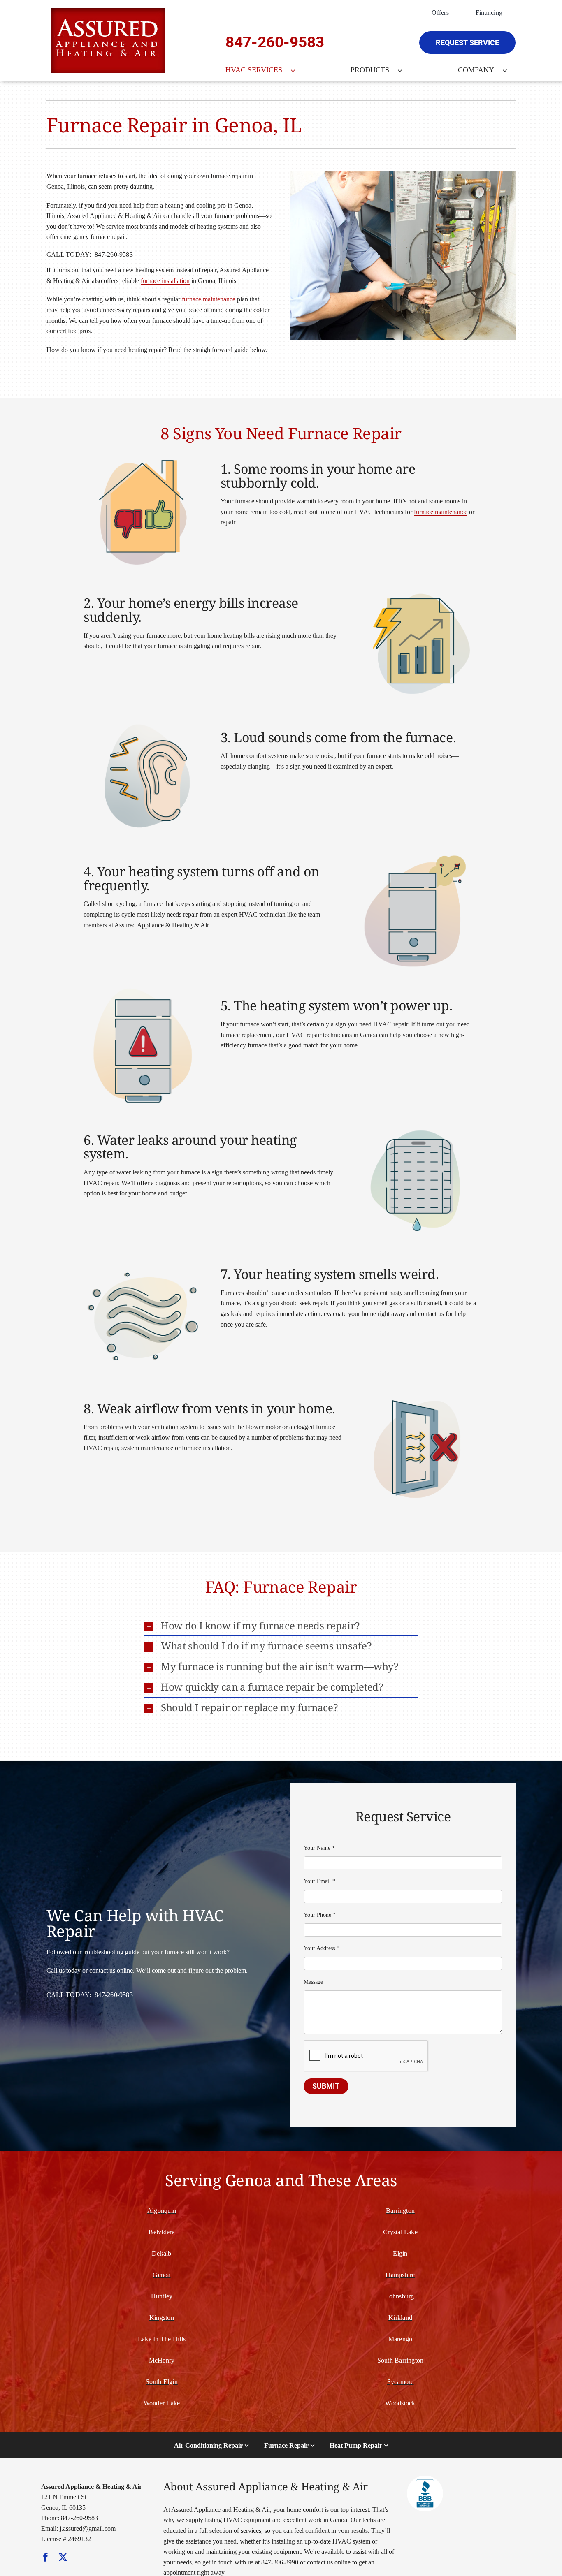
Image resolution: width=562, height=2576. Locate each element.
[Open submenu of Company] (509, 70)
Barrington (400, 2211)
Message (313, 1982)
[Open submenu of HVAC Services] (297, 70)
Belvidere (161, 2232)
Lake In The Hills (162, 2339)
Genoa (161, 2275)
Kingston (162, 2318)
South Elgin (162, 2382)
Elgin (400, 2253)
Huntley (162, 2296)
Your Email (319, 1881)
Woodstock (400, 2403)
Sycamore (401, 2382)
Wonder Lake (162, 2403)
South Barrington (401, 2360)
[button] (281, 1626)
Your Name (319, 1848)
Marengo (401, 2339)
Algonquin (162, 2211)
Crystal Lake (400, 2232)
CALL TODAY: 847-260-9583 (90, 254)
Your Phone (320, 1915)
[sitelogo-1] (108, 11)
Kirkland (400, 2318)
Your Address (322, 1948)
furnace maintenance (209, 299)
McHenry (162, 2360)
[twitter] (63, 2557)
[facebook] (46, 2557)
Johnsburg (400, 2296)
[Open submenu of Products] (404, 70)
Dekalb (161, 2253)
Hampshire (400, 2275)
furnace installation (165, 281)
